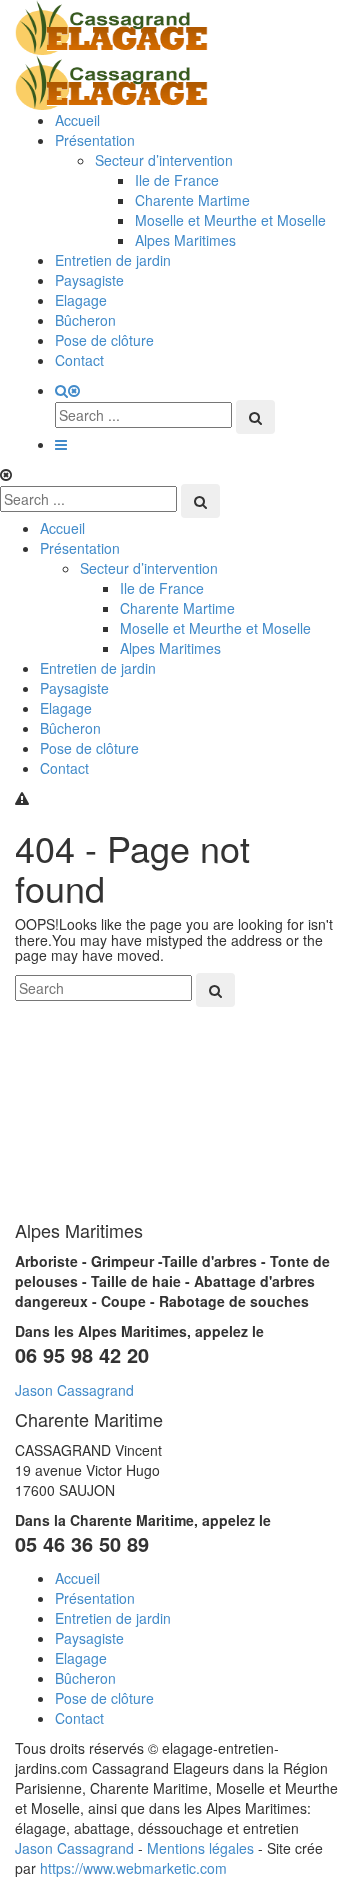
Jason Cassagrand (74, 1390)
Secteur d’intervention (164, 160)
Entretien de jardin (113, 260)
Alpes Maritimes (185, 240)
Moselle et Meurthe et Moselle (230, 220)
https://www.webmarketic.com (133, 1868)
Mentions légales (200, 1848)
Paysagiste (89, 280)
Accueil (77, 120)
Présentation (95, 140)
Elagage (81, 300)
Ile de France (177, 180)
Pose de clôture (104, 340)
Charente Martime (192, 200)
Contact (79, 360)
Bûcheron (85, 320)
